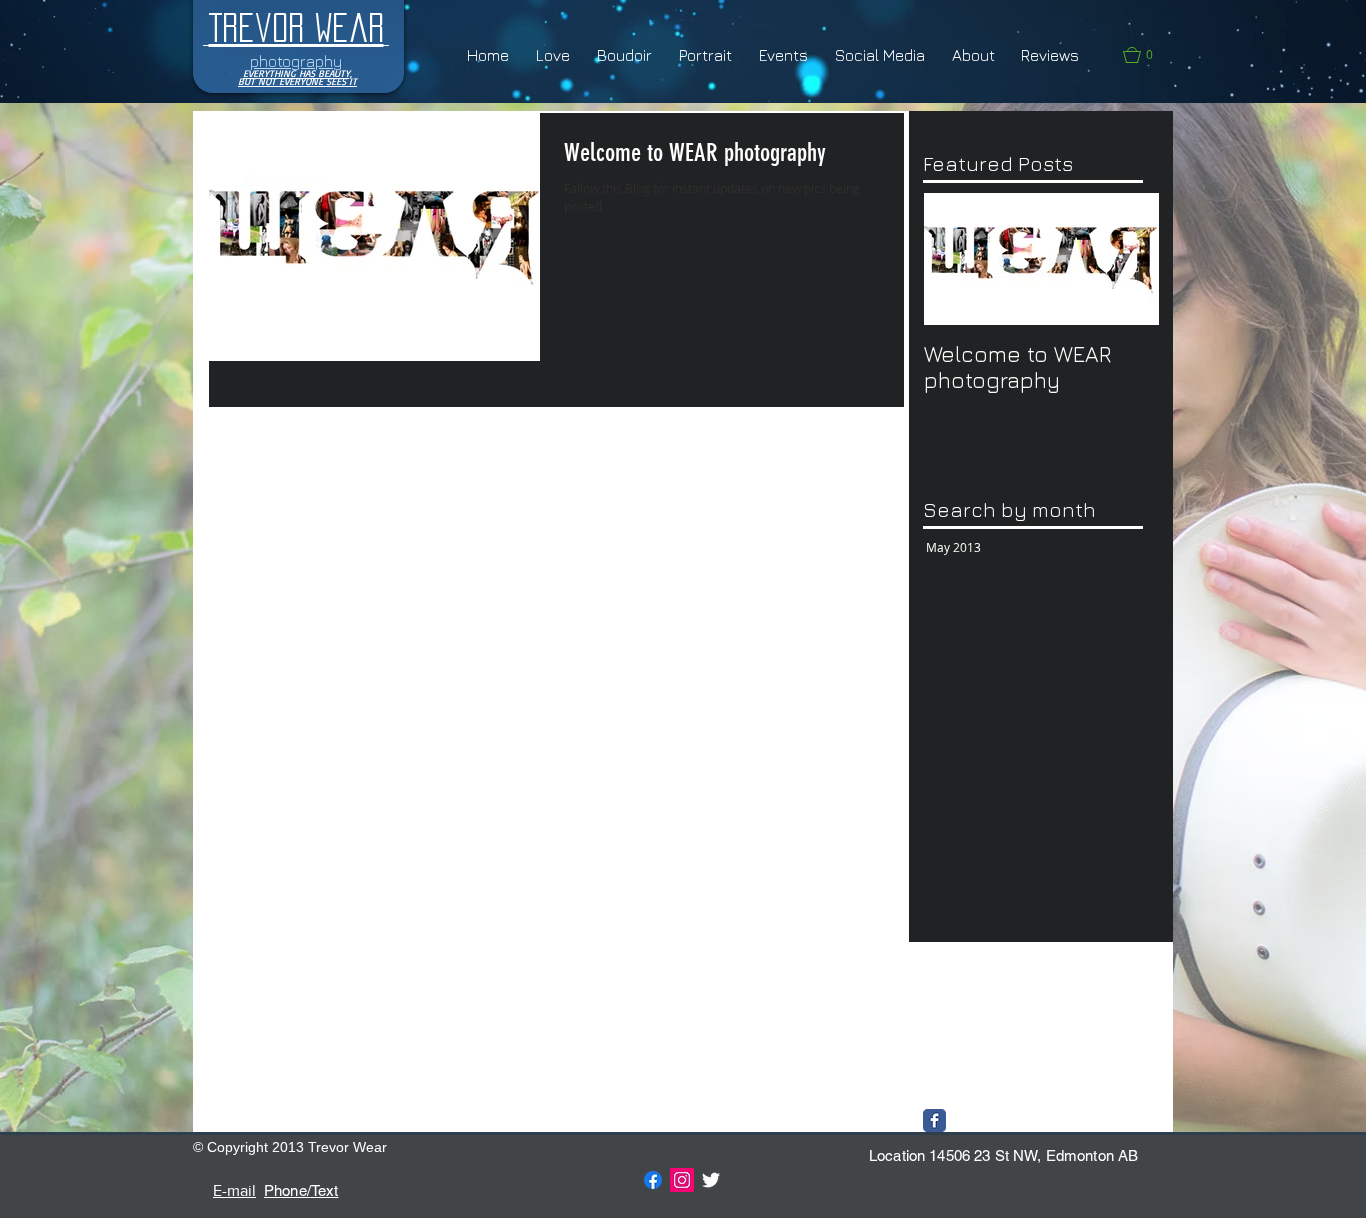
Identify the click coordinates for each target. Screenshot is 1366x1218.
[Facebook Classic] (934, 1120)
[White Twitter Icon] (711, 1180)
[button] (1148, 55)
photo (942, 1026)
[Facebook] (653, 1180)
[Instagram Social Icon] (682, 1180)
